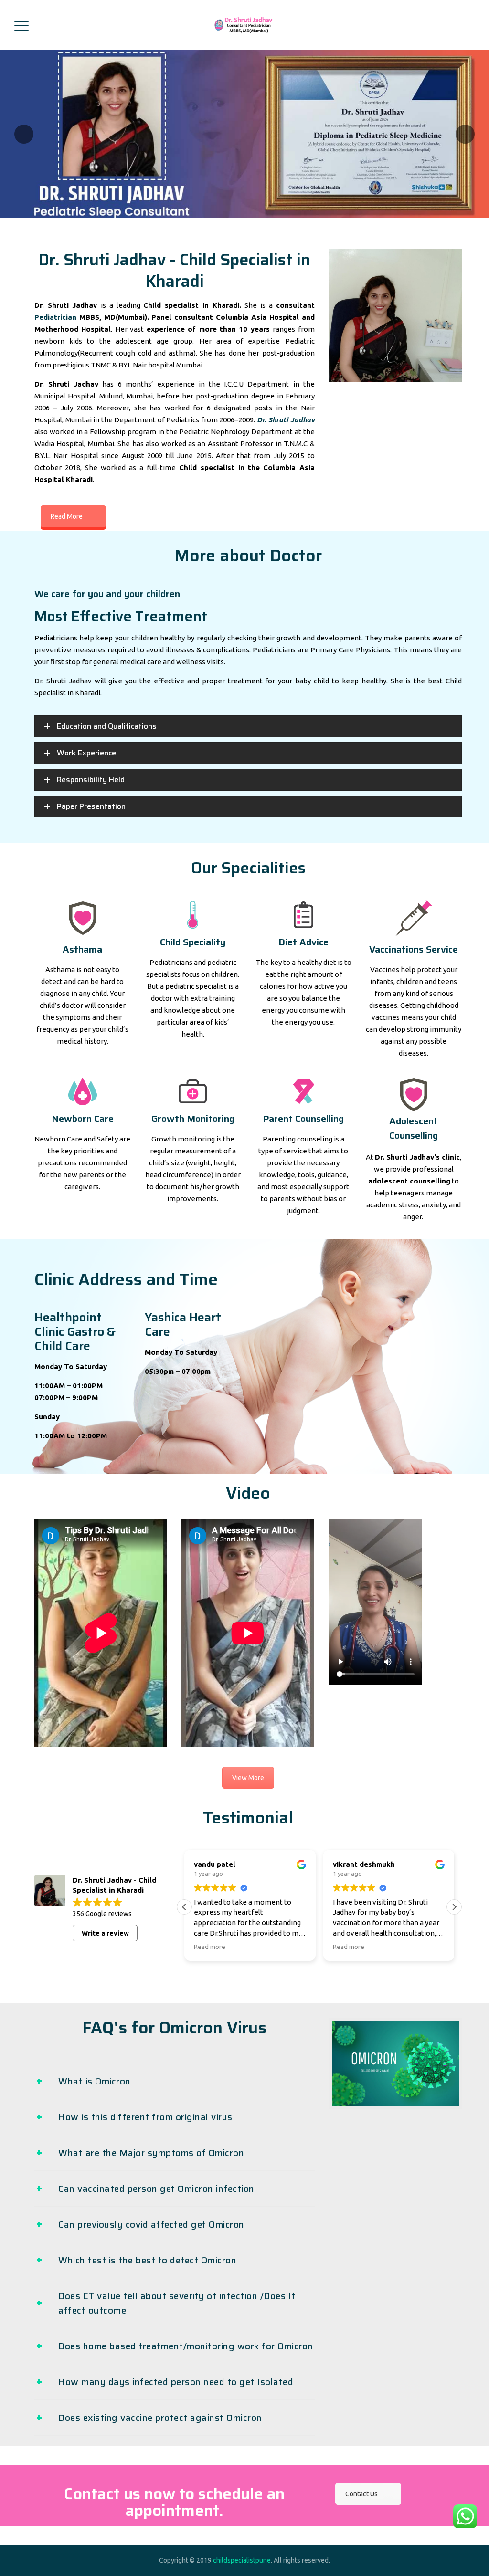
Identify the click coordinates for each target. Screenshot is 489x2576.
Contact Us (361, 2494)
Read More (67, 516)
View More (248, 1778)
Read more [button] (210, 1947)
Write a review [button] (105, 1933)
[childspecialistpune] (244, 25)
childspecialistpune (242, 2560)
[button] (454, 1907)
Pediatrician (55, 317)
